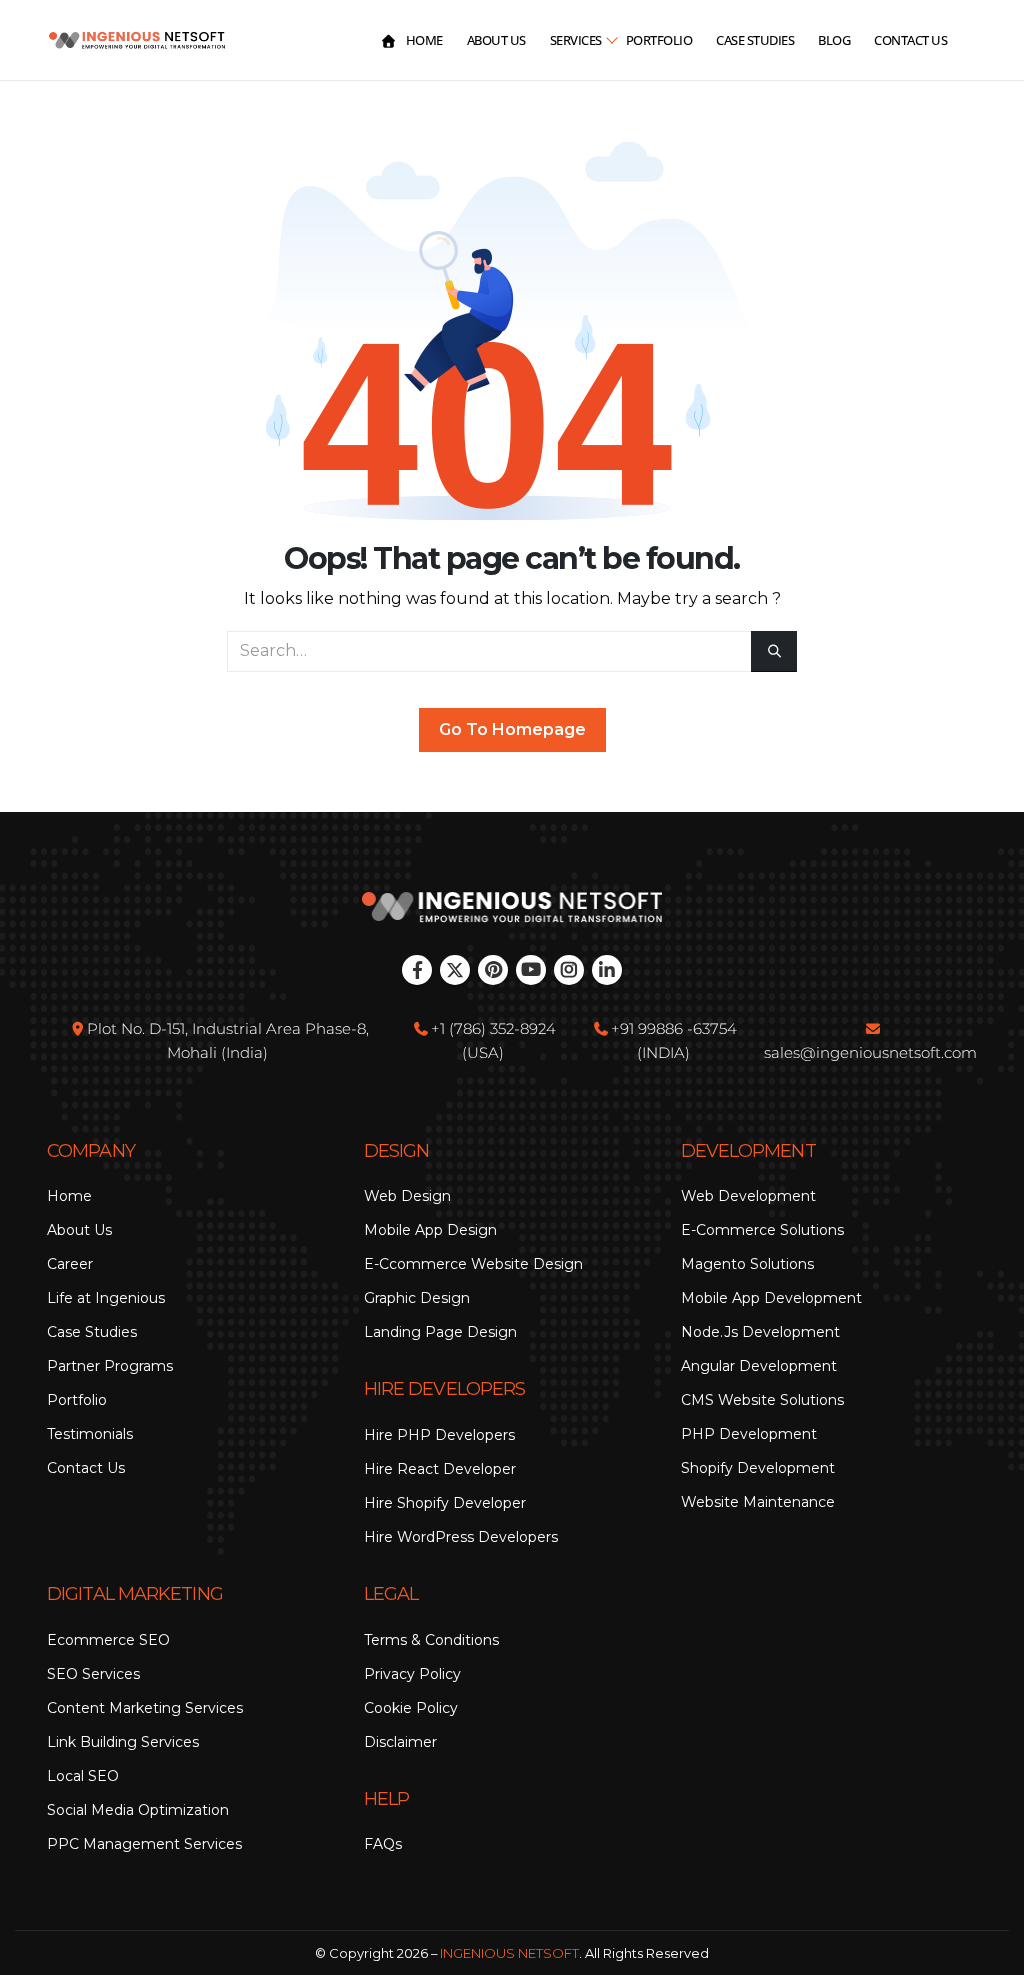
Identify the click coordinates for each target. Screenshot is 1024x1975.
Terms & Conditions (431, 1640)
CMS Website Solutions (762, 1400)
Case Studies (755, 40)
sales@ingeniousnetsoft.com (870, 1052)
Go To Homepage (512, 729)
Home (424, 40)
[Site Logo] (137, 40)
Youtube (531, 970)
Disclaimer (400, 1742)
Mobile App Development (771, 1298)
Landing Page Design (440, 1332)
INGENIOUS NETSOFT (509, 1953)
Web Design (407, 1196)
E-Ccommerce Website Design (473, 1264)
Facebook (417, 970)
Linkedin (607, 970)
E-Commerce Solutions (762, 1230)
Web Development (748, 1196)
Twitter (455, 970)
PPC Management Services (144, 1844)
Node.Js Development (760, 1332)
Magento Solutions (747, 1264)
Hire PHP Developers (439, 1435)
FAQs (383, 1844)
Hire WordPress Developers (461, 1537)
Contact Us (910, 40)
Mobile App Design (430, 1230)
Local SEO (83, 1776)
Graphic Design (417, 1298)
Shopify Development (758, 1468)
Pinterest (493, 970)
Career (70, 1264)
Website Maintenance (758, 1502)
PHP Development (749, 1434)
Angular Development (759, 1366)
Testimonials (90, 1434)
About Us (496, 40)
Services (576, 40)
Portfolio (659, 40)
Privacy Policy (412, 1674)
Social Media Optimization (138, 1810)
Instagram (569, 970)
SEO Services (93, 1674)
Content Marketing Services (145, 1708)
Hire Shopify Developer (445, 1503)
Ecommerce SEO (108, 1640)
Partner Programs (110, 1366)
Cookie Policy (411, 1708)
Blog (834, 40)
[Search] (774, 651)
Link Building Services (123, 1742)
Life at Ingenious (106, 1298)
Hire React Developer (440, 1469)
